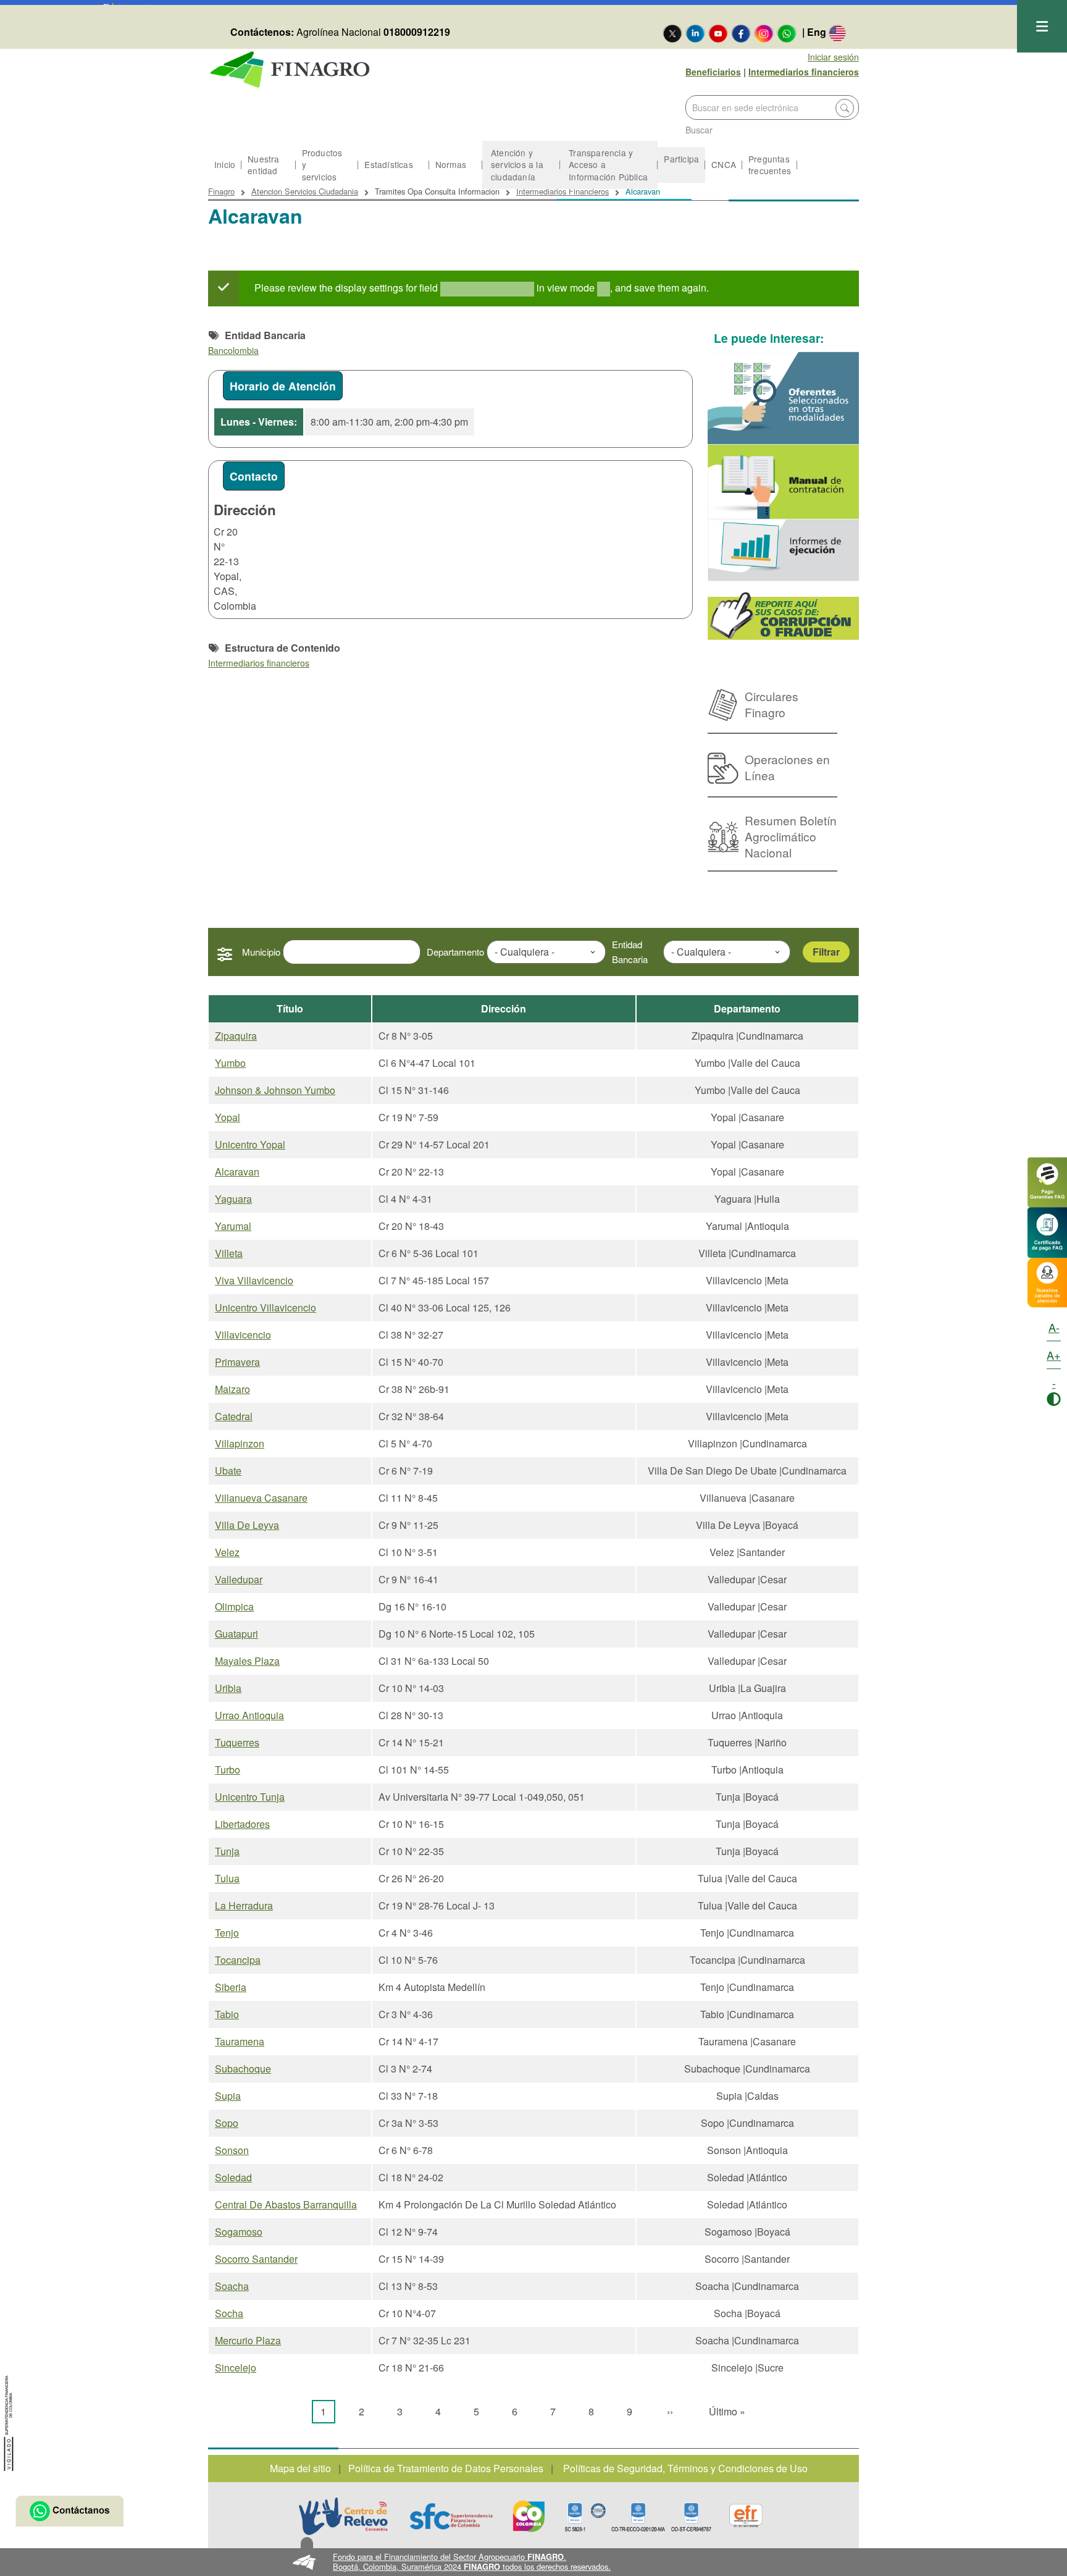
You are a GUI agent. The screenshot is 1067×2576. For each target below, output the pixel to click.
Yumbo (230, 1063)
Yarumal (233, 1226)
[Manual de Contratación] (784, 482)
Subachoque (243, 2069)
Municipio (261, 952)
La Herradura (244, 1905)
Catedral (234, 1416)
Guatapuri (236, 1634)
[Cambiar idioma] (837, 33)
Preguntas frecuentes (770, 165)
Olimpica (234, 1606)
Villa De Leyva (247, 1525)
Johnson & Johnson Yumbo (275, 1090)
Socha (229, 2313)
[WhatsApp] (787, 33)
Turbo (228, 1770)
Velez (227, 1552)
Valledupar (239, 1579)
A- (1054, 1327)
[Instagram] (764, 33)
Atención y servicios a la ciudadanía (517, 164)
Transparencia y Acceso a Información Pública (608, 164)
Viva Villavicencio (254, 1280)
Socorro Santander (256, 2259)
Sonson (232, 2150)
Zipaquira (236, 1036)
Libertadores (242, 1824)
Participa (681, 159)
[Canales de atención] (1047, 1281)
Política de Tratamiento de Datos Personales (446, 2468)
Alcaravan (237, 1172)
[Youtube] (718, 33)
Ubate (228, 1471)
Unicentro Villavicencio (266, 1307)
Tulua (227, 1878)
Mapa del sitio (300, 2468)
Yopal (228, 1117)
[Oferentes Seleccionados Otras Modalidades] (784, 398)
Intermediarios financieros (804, 72)
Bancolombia (233, 350)
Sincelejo (236, 2368)
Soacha (232, 2286)
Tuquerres (237, 1742)
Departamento (455, 952)
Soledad (233, 2177)
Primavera (237, 1362)
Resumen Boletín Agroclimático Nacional (791, 836)
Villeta (229, 1253)
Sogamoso (239, 2232)
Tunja (227, 1851)
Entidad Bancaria (630, 952)
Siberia (231, 1987)
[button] (534, 2562)
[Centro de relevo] (343, 2516)
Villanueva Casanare (261, 1498)
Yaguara (233, 1199)
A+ (1054, 1355)
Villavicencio (243, 1335)
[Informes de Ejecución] (784, 550)
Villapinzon (240, 1443)
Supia (228, 2096)
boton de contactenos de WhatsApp (69, 2511)
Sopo (227, 2123)
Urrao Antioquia (249, 1715)
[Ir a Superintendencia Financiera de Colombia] (9, 2421)
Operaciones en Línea (787, 767)
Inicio (225, 164)
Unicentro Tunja (250, 1797)
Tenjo (227, 1933)
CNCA (724, 164)
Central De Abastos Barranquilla (286, 2204)
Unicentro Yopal (250, 1144)
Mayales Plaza (247, 1661)
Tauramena (240, 2041)
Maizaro (232, 1389)
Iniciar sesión (833, 57)
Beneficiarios (713, 72)
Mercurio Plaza (248, 2340)
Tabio (227, 2014)
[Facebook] (741, 33)
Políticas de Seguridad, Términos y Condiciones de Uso (685, 2468)
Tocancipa (238, 1960)
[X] (672, 33)
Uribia (228, 1688)
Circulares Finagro (772, 704)
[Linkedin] (695, 33)
